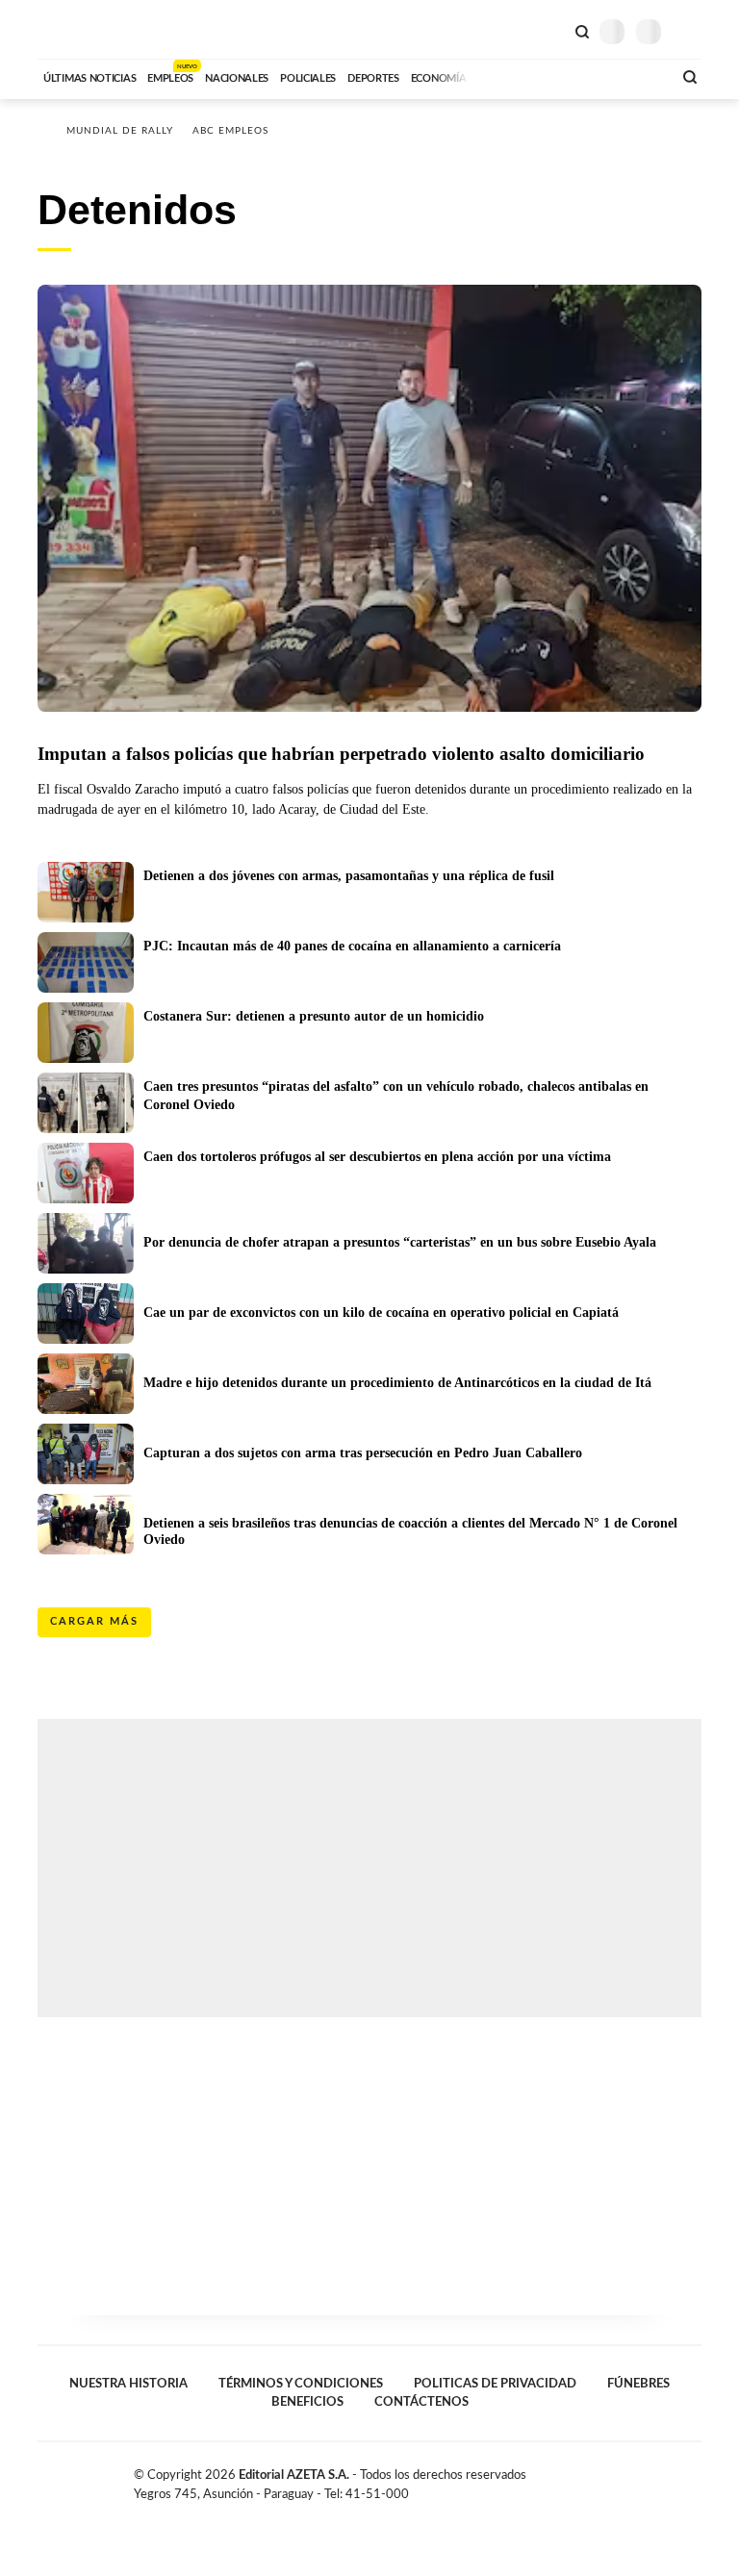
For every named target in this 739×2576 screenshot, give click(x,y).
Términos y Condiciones (301, 2384)
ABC (74, 29)
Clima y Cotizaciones (549, 30)
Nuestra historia (128, 2384)
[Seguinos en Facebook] (633, 2479)
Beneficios (307, 2402)
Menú (689, 31)
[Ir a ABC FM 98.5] (632, 76)
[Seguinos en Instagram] (694, 2479)
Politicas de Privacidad (495, 2384)
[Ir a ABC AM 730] (555, 76)
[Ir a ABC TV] (502, 76)
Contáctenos (421, 2402)
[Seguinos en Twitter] (653, 2479)
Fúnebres (638, 2384)
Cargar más (94, 1621)
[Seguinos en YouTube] (674, 2479)
